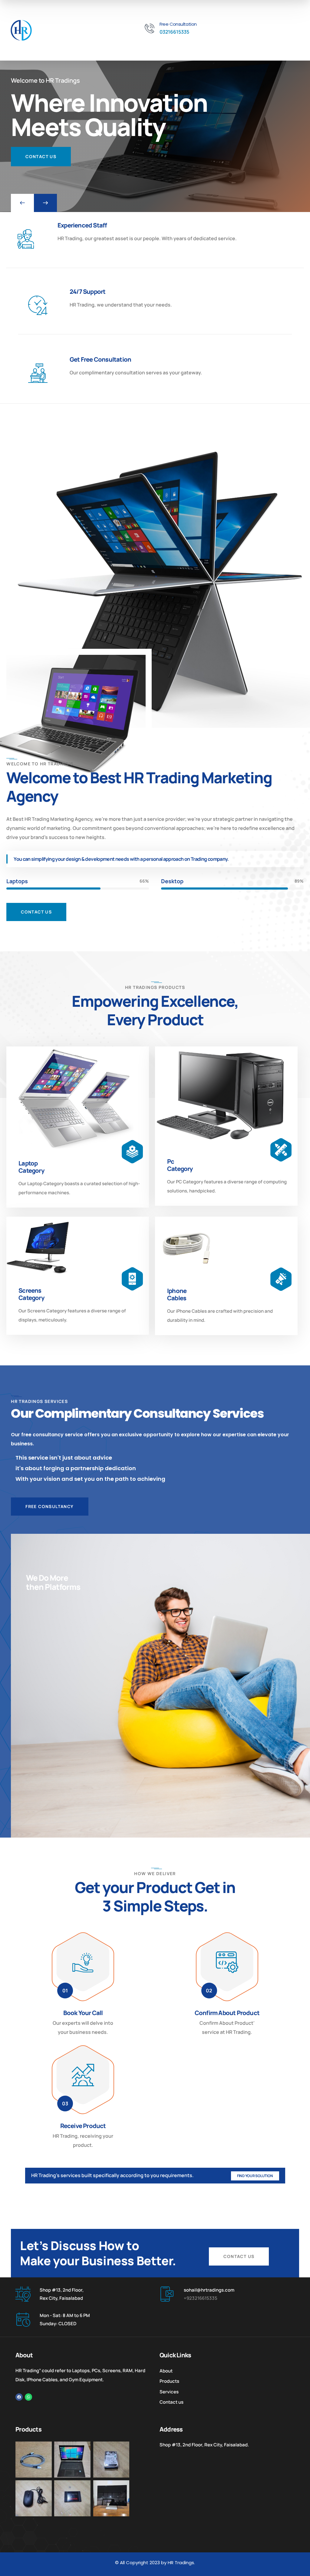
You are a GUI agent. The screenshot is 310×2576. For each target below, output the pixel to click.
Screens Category (31, 1294)
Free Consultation (178, 24)
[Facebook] (19, 2397)
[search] (218, 49)
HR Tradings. (181, 2563)
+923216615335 (201, 2298)
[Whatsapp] (28, 2397)
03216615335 (174, 32)
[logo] (21, 30)
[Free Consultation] (150, 29)
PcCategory (180, 1165)
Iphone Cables (177, 1294)
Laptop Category (31, 1167)
